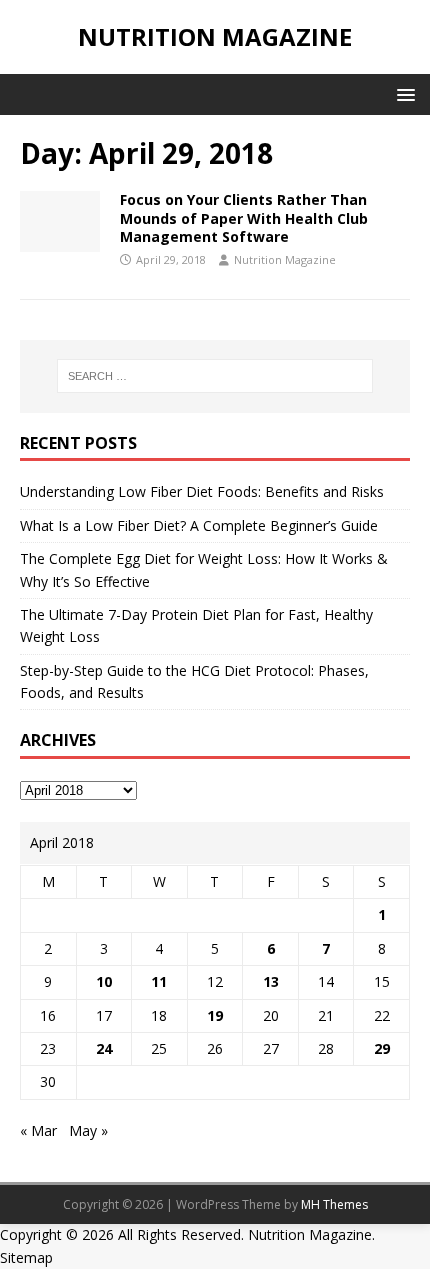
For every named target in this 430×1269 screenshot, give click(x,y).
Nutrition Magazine (285, 259)
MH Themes (334, 1204)
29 (382, 1048)
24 (104, 1048)
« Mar (38, 1130)
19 (215, 1015)
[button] (402, 93)
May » (88, 1130)
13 (271, 981)
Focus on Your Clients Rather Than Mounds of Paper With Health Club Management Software (244, 217)
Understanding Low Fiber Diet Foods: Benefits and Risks (202, 491)
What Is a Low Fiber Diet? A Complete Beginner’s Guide (199, 525)
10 (104, 981)
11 (159, 981)
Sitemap (26, 1257)
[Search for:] (215, 376)
